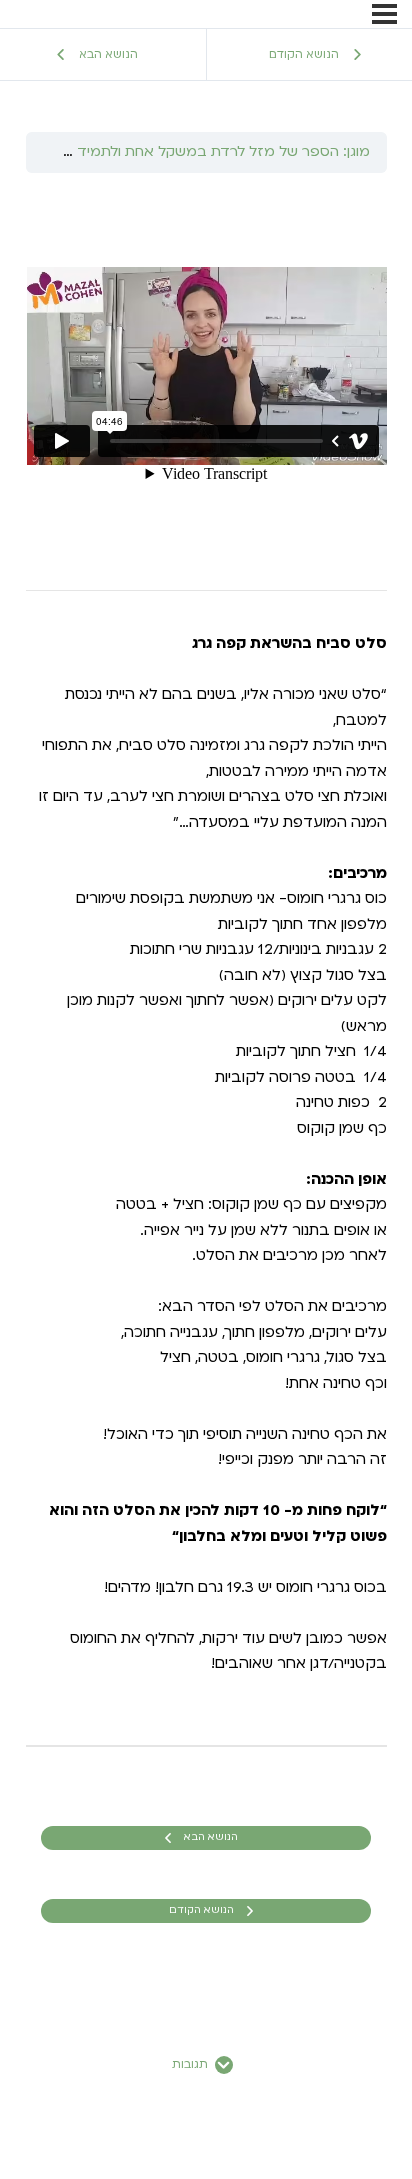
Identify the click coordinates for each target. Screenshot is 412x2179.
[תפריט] (384, 14)
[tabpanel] (206, 959)
